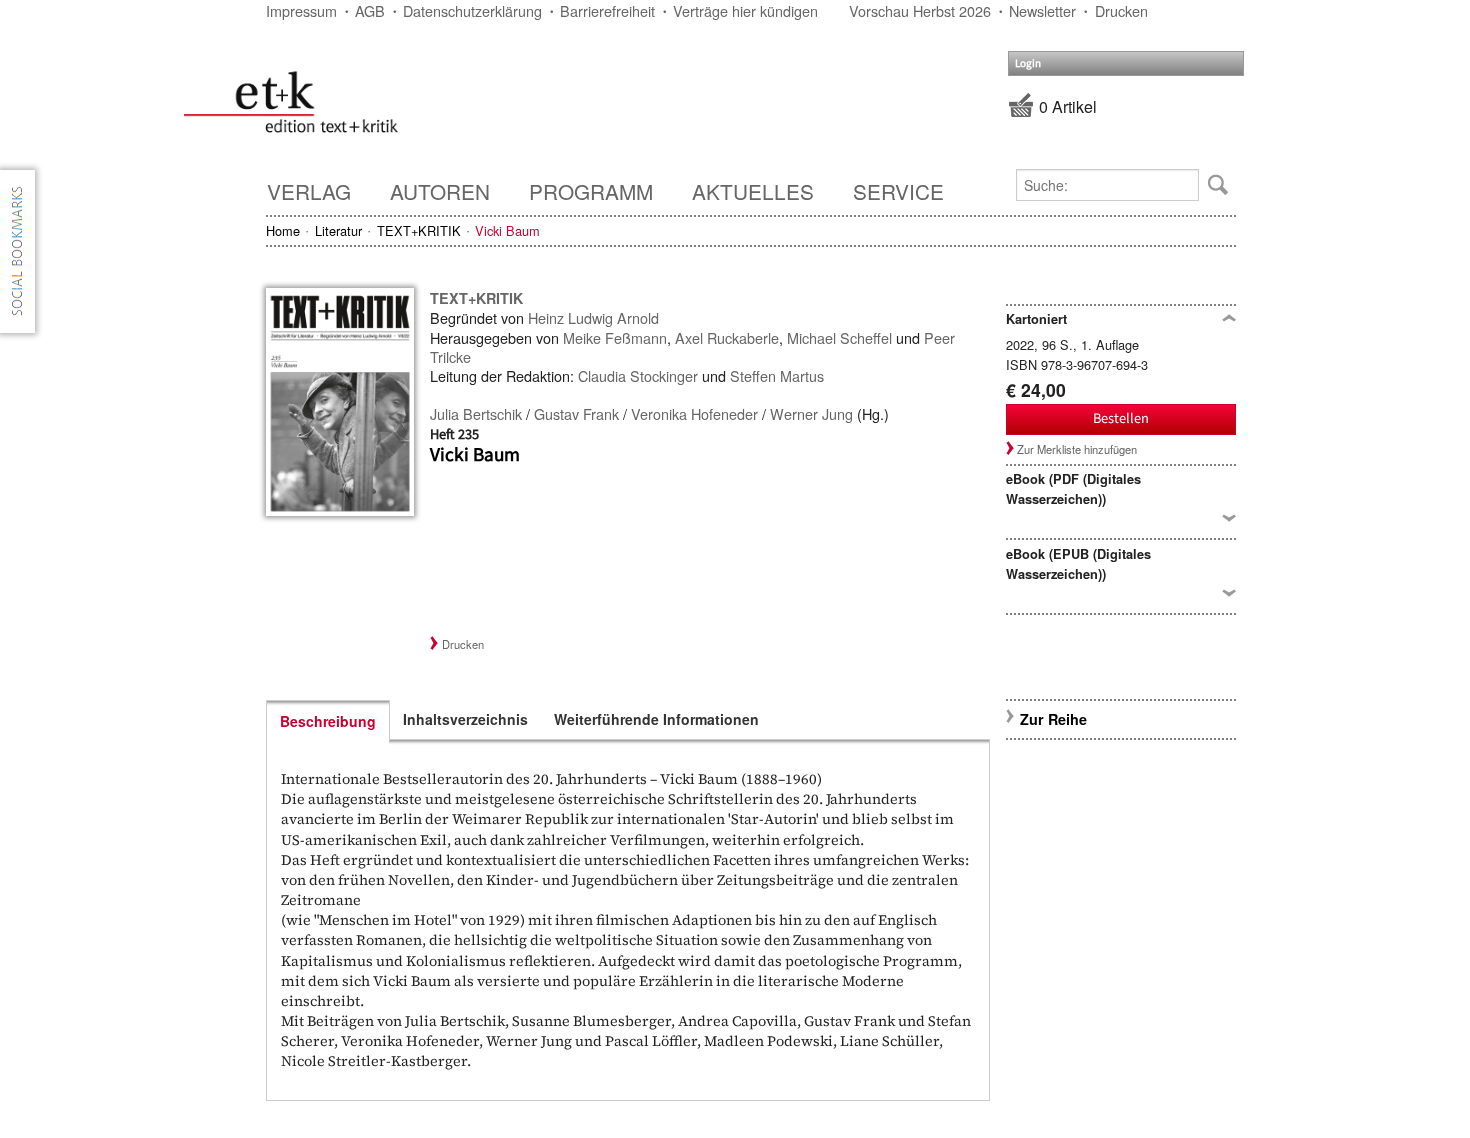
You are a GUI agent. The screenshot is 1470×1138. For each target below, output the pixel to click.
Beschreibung (328, 721)
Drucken (1121, 10)
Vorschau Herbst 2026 (920, 10)
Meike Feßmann (615, 337)
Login (1028, 63)
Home (283, 230)
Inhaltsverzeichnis (465, 719)
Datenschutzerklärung (472, 10)
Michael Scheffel (839, 337)
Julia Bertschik (476, 413)
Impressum (301, 10)
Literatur (338, 230)
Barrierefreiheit (607, 10)
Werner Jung (811, 413)
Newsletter (1042, 10)
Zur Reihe (1053, 719)
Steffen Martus (777, 375)
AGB (370, 10)
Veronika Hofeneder (694, 413)
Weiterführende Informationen (656, 719)
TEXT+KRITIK (419, 230)
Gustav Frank (576, 413)
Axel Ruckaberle (727, 337)
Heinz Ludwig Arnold (593, 317)
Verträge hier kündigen (745, 10)
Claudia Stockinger (638, 375)
